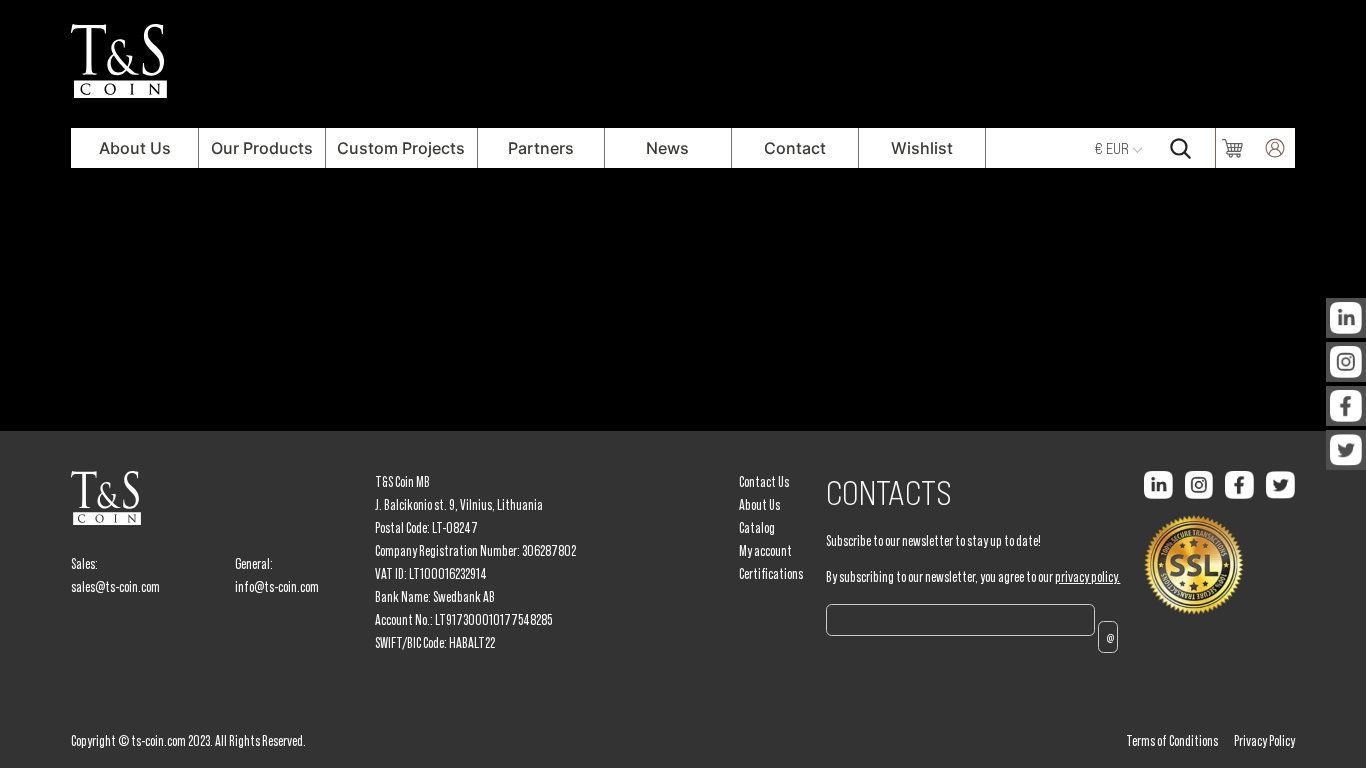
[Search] (1180, 148)
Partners (541, 148)
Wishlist (922, 148)
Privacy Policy (1264, 741)
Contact (795, 148)
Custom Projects (401, 148)
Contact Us (764, 482)
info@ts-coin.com (277, 587)
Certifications (771, 574)
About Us (135, 148)
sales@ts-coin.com (115, 587)
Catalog (757, 528)
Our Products (262, 148)
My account (765, 551)
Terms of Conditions (1172, 741)
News (667, 148)
